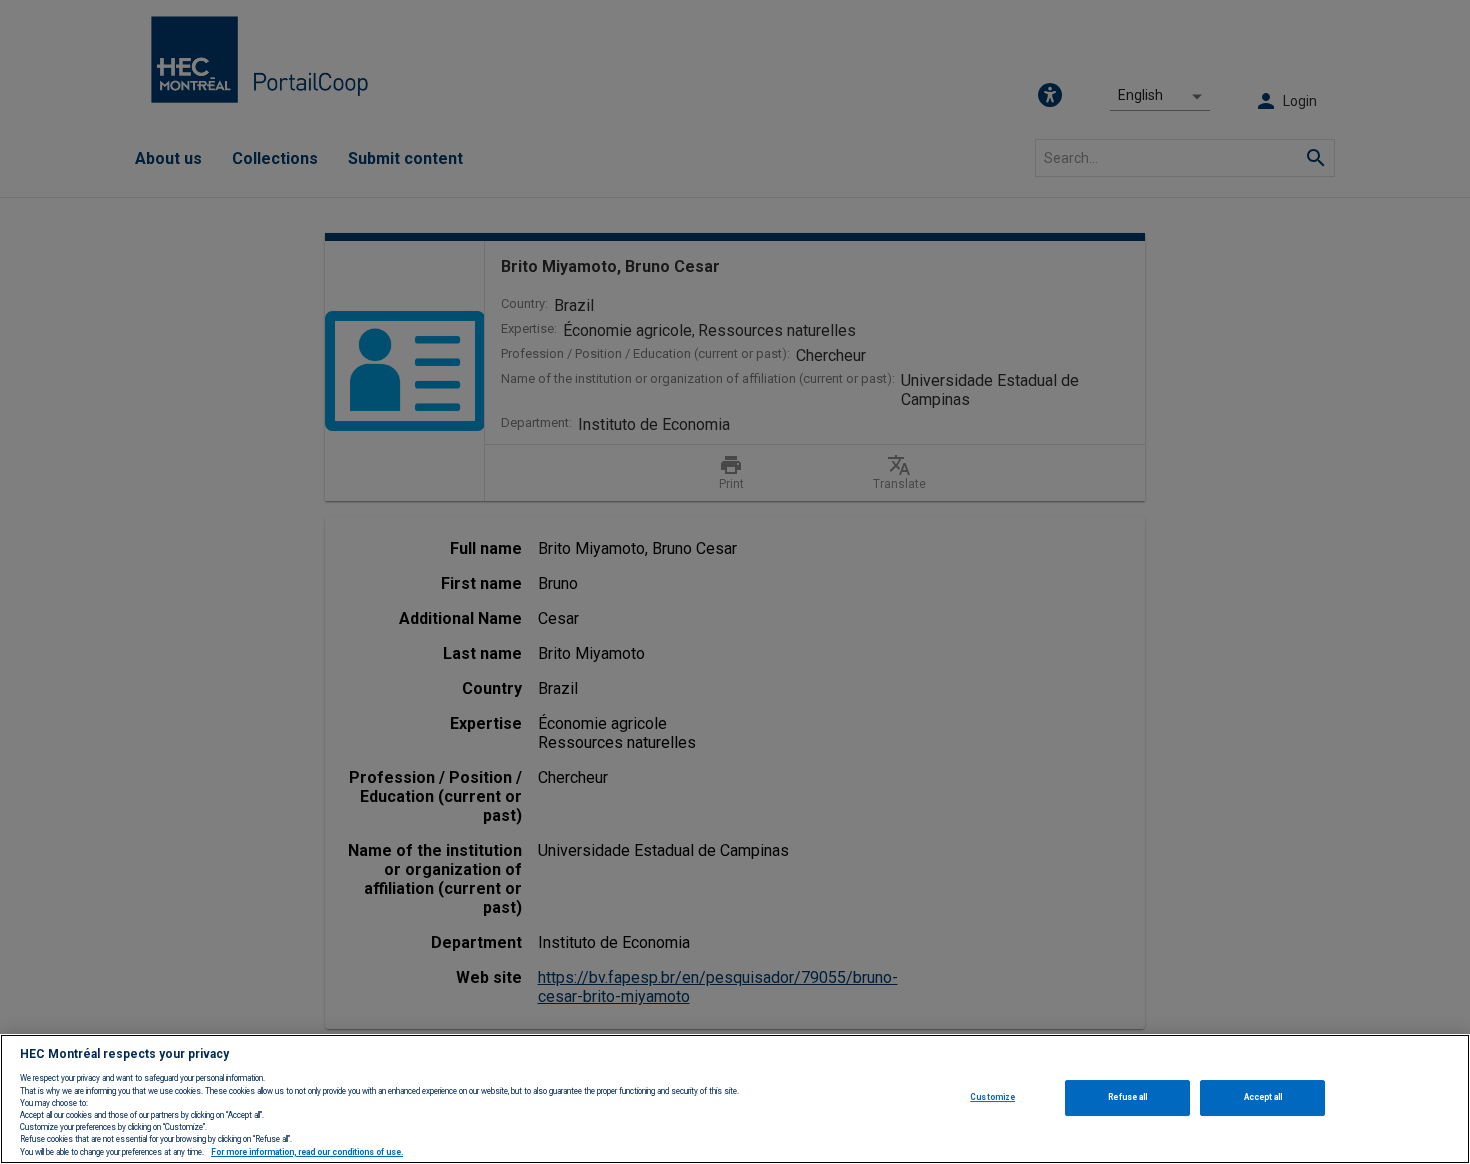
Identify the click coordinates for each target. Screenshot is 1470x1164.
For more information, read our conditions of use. (307, 1152)
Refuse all (1127, 1097)
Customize (992, 1097)
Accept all (1263, 1097)
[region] (735, 1099)
